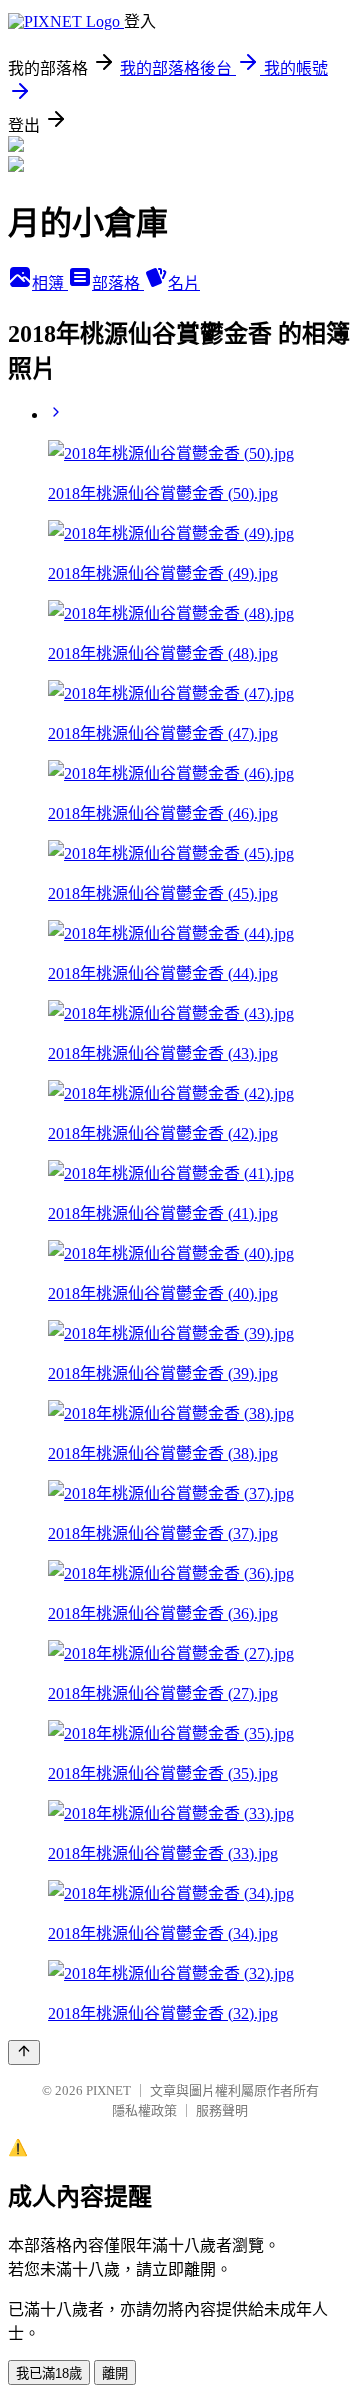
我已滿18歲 (49, 2373)
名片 (184, 283)
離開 (115, 2373)
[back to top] (24, 2052)
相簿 (50, 283)
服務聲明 (222, 2110)
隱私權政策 (144, 2110)
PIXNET (108, 2090)
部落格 (118, 283)
